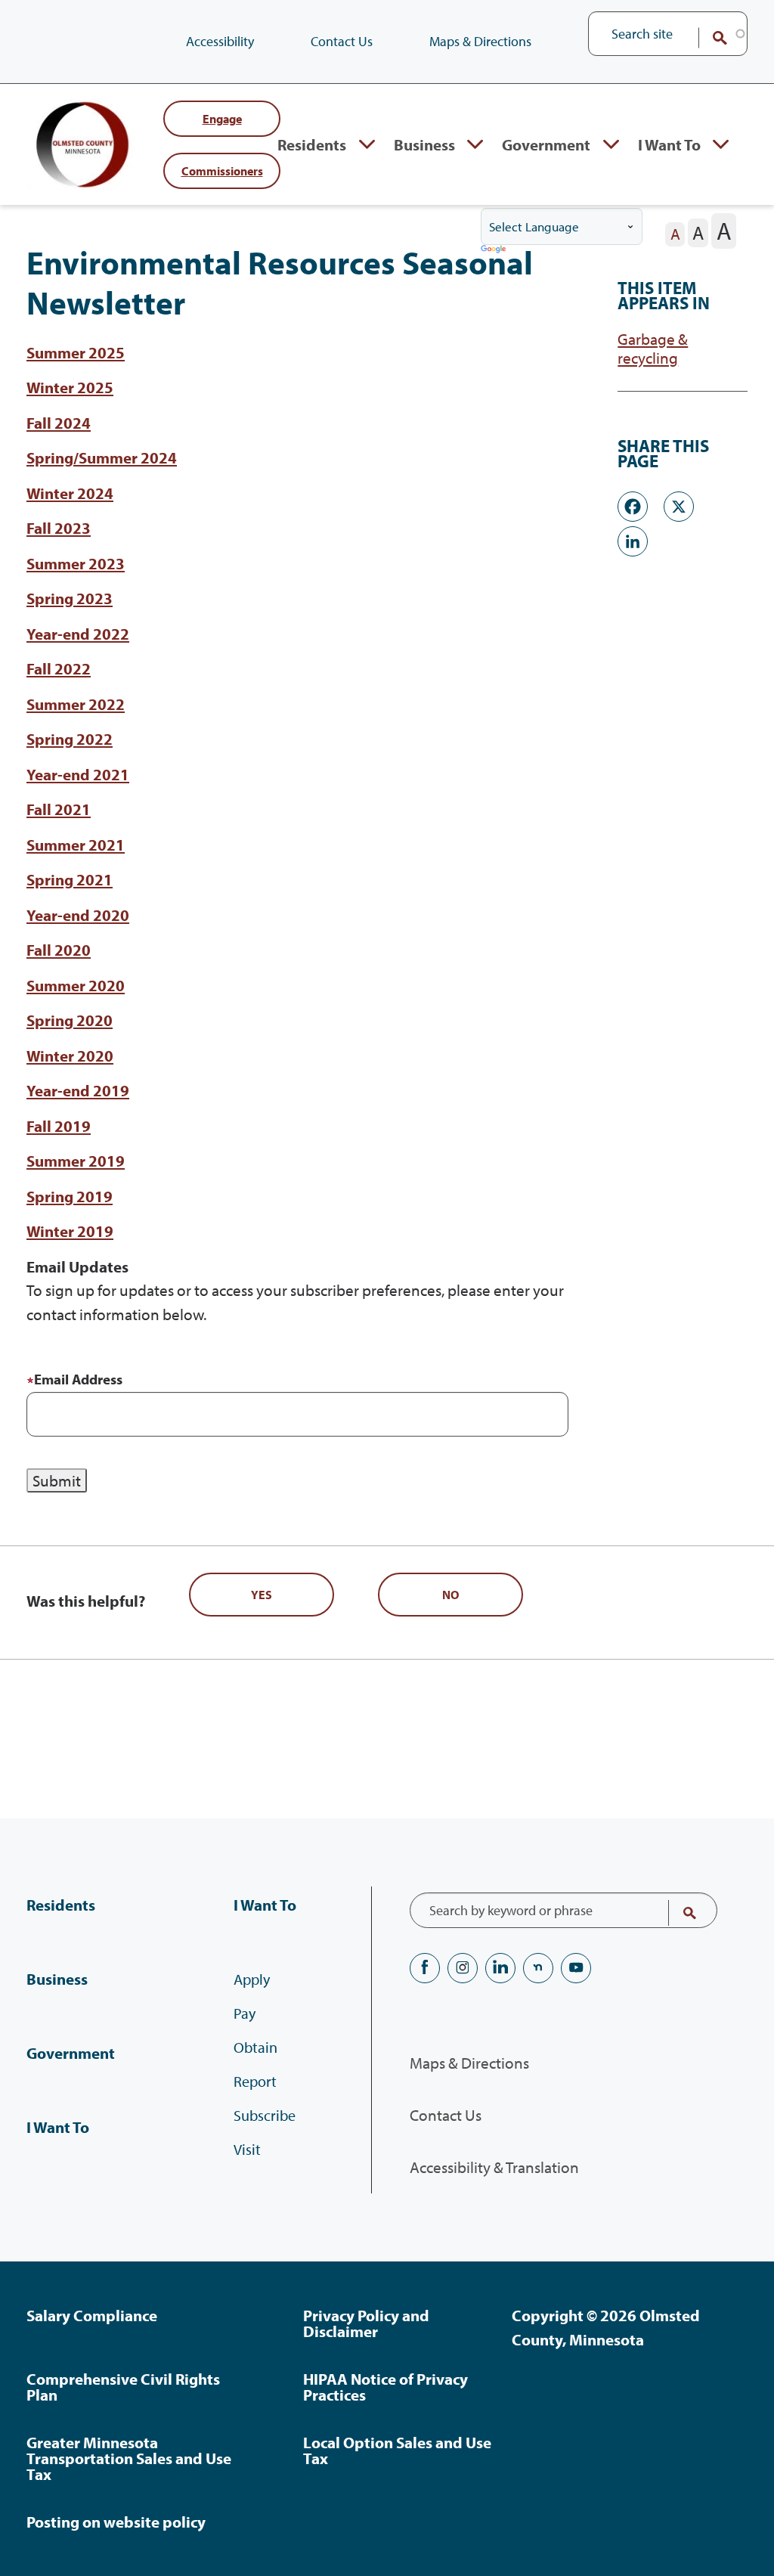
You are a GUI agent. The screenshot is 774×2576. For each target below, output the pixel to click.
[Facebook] (633, 505)
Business (424, 144)
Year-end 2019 (78, 1090)
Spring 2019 (70, 1196)
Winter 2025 (70, 387)
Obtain (255, 2047)
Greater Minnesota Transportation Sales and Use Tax (129, 2458)
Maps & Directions (480, 41)
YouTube (576, 1968)
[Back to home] (87, 144)
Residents (312, 144)
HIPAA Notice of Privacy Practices (385, 2387)
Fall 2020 (59, 950)
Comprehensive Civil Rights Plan (123, 2387)
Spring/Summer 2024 (102, 457)
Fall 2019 (59, 1126)
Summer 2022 (76, 704)
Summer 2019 (76, 1161)
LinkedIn (500, 1968)
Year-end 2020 (78, 915)
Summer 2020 (76, 985)
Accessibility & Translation (494, 2167)
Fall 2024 (59, 423)
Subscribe (265, 2115)
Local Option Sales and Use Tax (397, 2450)
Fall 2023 (59, 528)
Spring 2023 (70, 598)
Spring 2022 (70, 739)
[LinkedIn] (633, 539)
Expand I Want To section (721, 144)
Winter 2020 (70, 1056)
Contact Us (342, 41)
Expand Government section (611, 144)
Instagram (463, 1968)
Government (546, 144)
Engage (222, 118)
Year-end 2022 (78, 634)
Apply (252, 1979)
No (450, 1595)
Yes (262, 1595)
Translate (495, 250)
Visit (247, 2149)
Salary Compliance (92, 2315)
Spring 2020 (70, 1020)
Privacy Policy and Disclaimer (366, 2323)
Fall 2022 (59, 668)
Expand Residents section (367, 144)
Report (255, 2081)
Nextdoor (538, 1968)
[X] (679, 505)
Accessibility (220, 41)
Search (710, 38)
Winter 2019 (70, 1231)
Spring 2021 (70, 879)
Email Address (78, 1379)
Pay (245, 2013)
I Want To (669, 144)
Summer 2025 (76, 352)
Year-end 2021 (78, 774)
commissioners (222, 170)
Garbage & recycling (653, 349)
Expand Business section (475, 144)
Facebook (425, 1968)
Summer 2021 (76, 845)
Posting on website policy (116, 2522)
